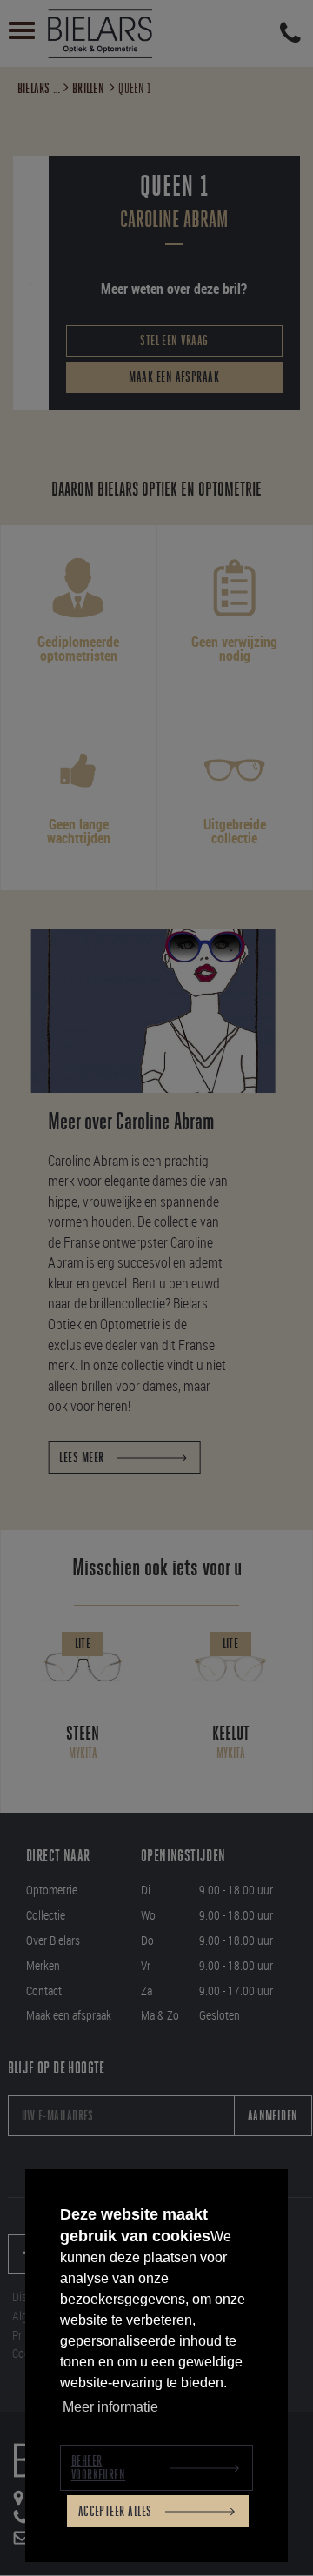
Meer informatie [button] (110, 2407)
